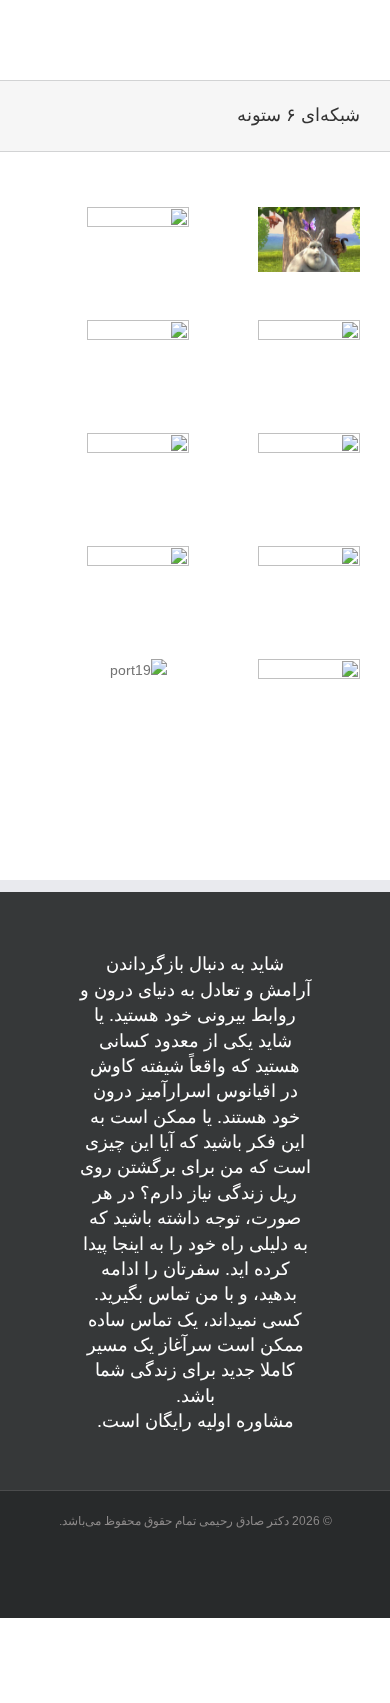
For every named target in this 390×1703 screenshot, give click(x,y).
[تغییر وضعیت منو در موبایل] (39, 47)
